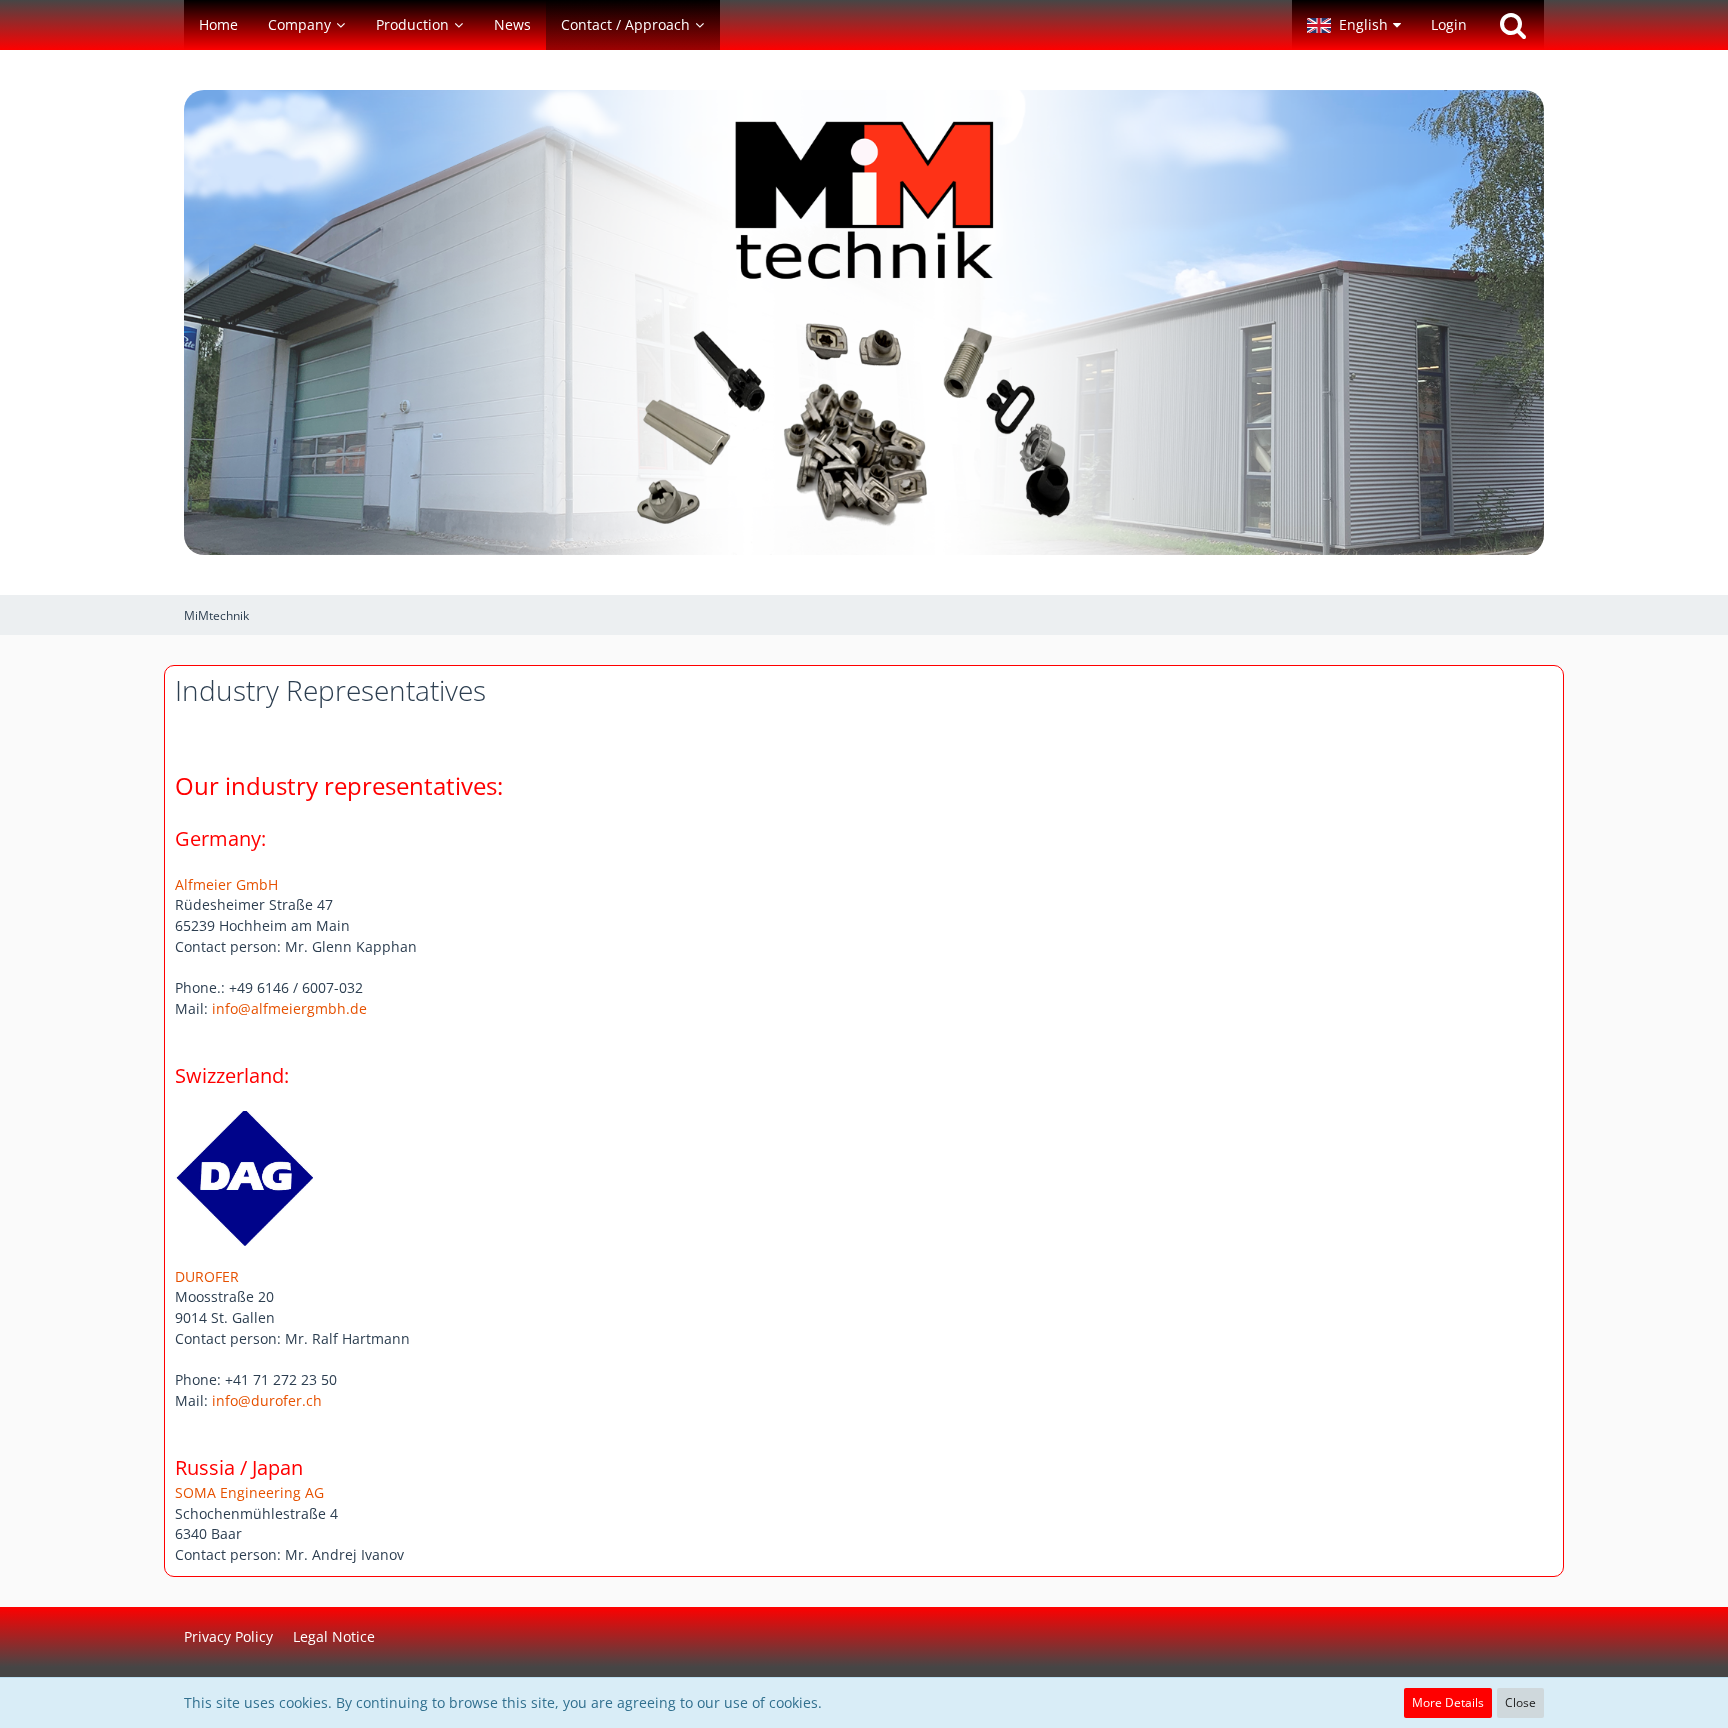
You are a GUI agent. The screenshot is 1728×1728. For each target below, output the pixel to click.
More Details (1448, 1702)
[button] (1354, 25)
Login (1449, 24)
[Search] (1513, 25)
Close (1520, 1702)
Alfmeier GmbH (226, 884)
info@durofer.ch (267, 1400)
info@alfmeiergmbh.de (289, 1008)
